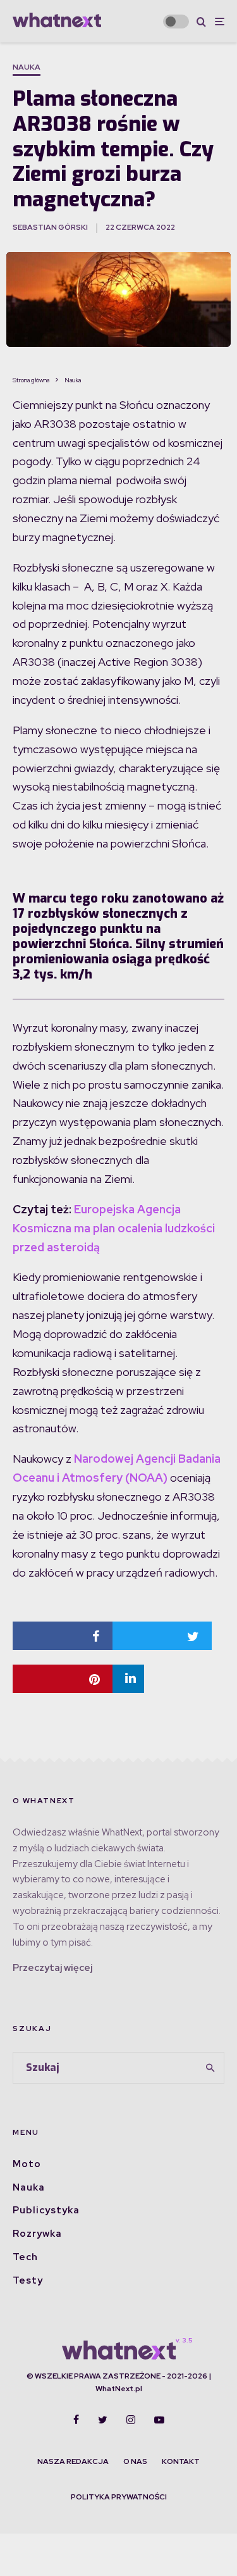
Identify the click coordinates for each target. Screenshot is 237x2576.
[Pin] (63, 1679)
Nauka (27, 67)
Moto (27, 2164)
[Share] (63, 1636)
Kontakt (181, 2461)
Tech (25, 2257)
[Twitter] (103, 2420)
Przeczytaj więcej (52, 1968)
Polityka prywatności (119, 2497)
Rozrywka (37, 2234)
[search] (210, 2068)
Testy (28, 2280)
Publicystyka (46, 2210)
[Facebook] (76, 2420)
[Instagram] (131, 2420)
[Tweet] (162, 1636)
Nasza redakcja (73, 2461)
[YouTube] (159, 2420)
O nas (135, 2461)
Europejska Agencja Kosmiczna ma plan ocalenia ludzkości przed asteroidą (114, 1228)
